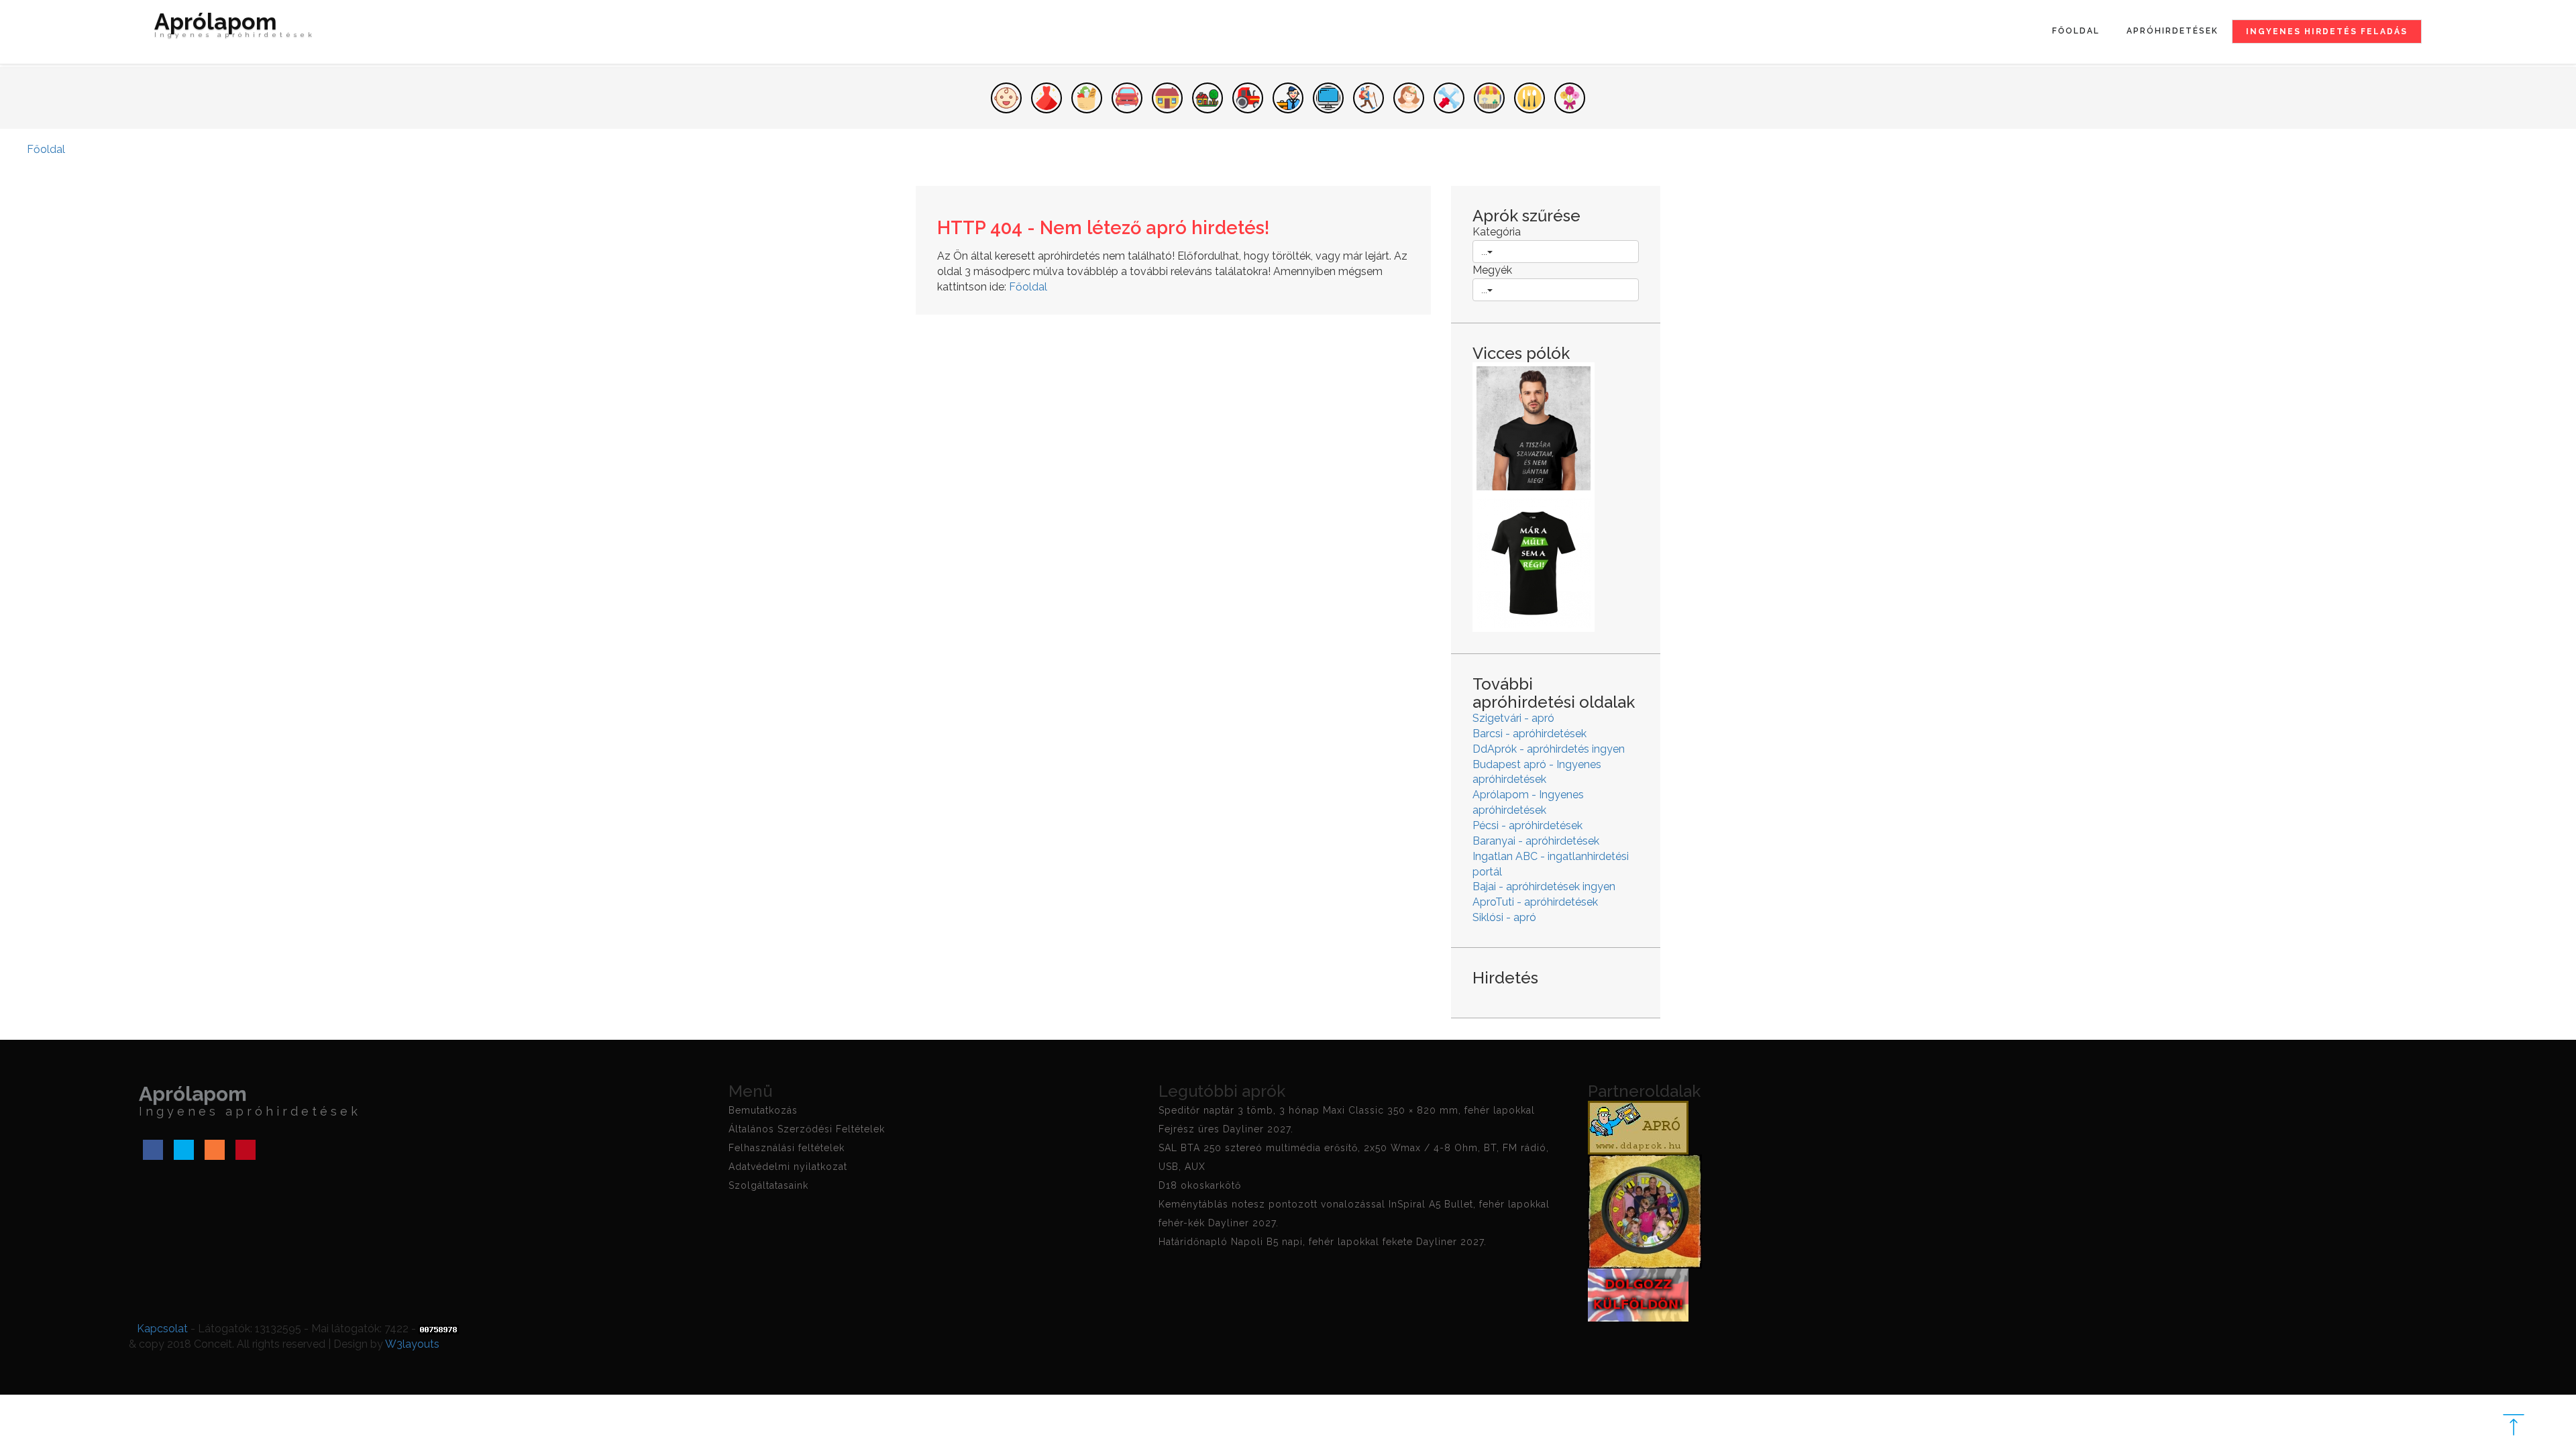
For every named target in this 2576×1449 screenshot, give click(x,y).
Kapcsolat (162, 1329)
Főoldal (2076, 31)
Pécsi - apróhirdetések (1527, 825)
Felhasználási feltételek (787, 1148)
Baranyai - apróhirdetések (1536, 841)
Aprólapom (235, 26)
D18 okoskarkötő (1200, 1185)
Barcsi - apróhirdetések (1529, 734)
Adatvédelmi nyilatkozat (788, 1167)
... (1484, 252)
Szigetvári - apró (1513, 718)
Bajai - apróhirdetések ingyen (1544, 887)
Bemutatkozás (763, 1110)
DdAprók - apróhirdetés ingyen (1549, 749)
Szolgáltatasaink (768, 1185)
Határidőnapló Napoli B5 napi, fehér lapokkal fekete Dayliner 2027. (1323, 1242)
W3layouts (412, 1344)
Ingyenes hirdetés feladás (2327, 32)
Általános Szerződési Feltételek (807, 1129)
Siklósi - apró (1504, 917)
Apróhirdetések (2172, 31)
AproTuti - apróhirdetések (1535, 902)
